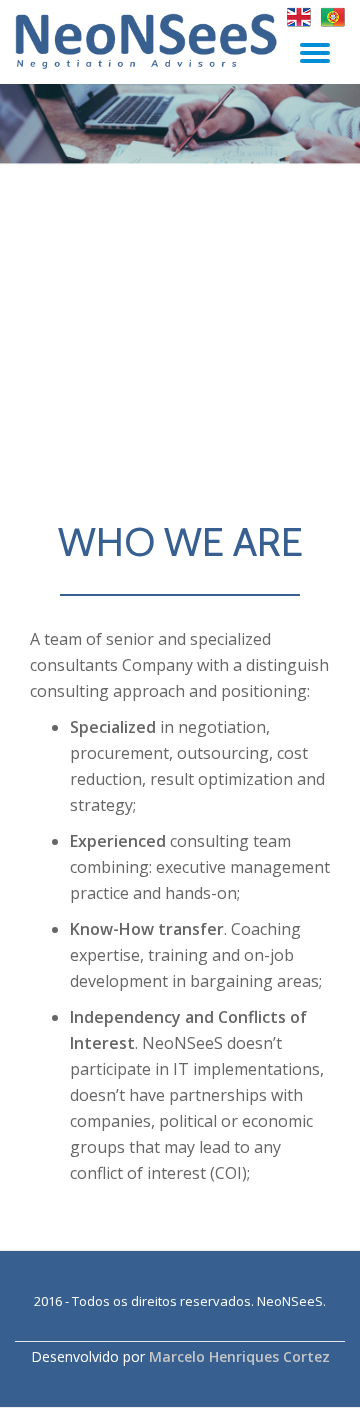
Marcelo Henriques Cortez (239, 1356)
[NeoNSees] (150, 41)
